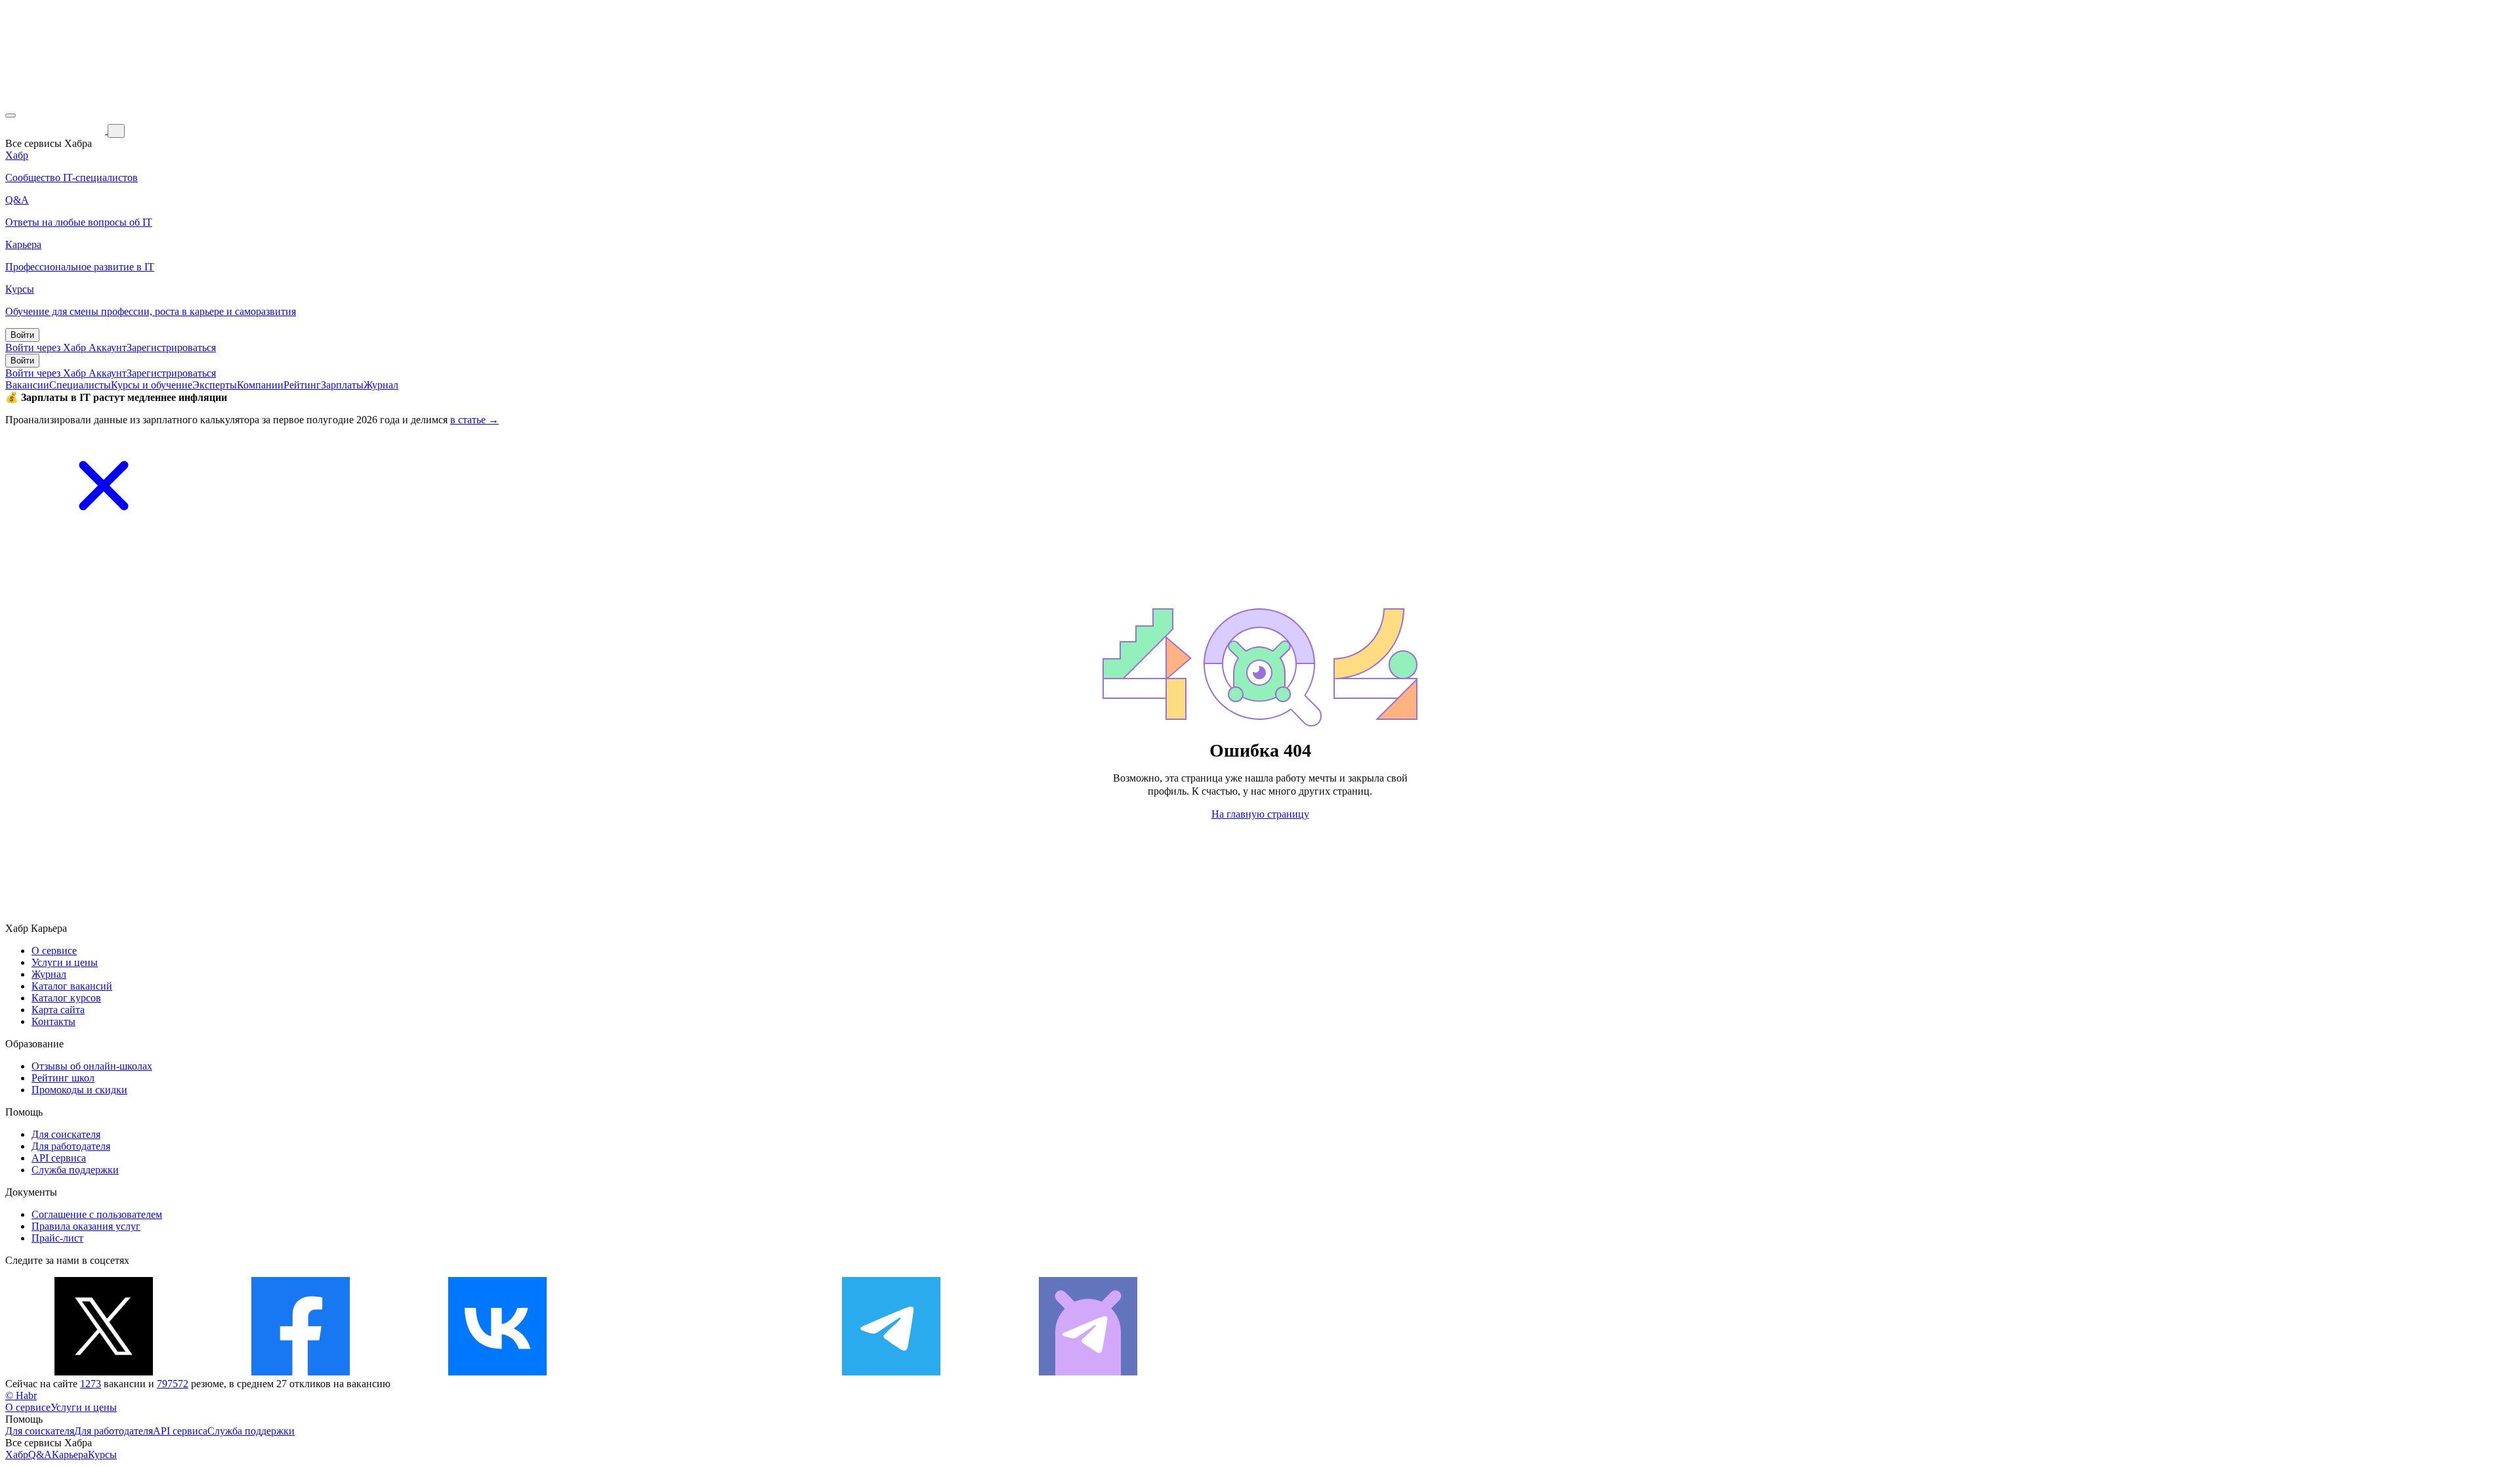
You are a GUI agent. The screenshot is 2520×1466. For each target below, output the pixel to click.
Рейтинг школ (63, 1078)
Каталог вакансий (72, 986)
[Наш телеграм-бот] (1088, 1372)
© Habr (21, 1395)
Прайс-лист (57, 1238)
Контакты (53, 1021)
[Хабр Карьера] (56, 130)
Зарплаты (342, 385)
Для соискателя (66, 1134)
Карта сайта (58, 1010)
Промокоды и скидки (79, 1090)
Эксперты (215, 385)
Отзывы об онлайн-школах (92, 1066)
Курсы (102, 1455)
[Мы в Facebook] (301, 1372)
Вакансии (27, 385)
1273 (91, 1384)
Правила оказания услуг (86, 1226)
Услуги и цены (65, 962)
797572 (173, 1384)
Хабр (17, 1455)
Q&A (40, 1455)
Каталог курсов (66, 998)
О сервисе (54, 951)
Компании (260, 385)
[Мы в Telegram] (891, 1372)
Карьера (70, 1455)
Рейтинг (302, 385)
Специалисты (80, 385)
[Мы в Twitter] (104, 1372)
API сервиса (59, 1158)
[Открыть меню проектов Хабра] (10, 115)
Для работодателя (71, 1146)
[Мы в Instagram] (694, 1372)
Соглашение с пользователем (97, 1214)
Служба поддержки (75, 1170)
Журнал (381, 385)
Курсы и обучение (152, 385)
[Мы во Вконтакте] (497, 1372)
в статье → (474, 420)
